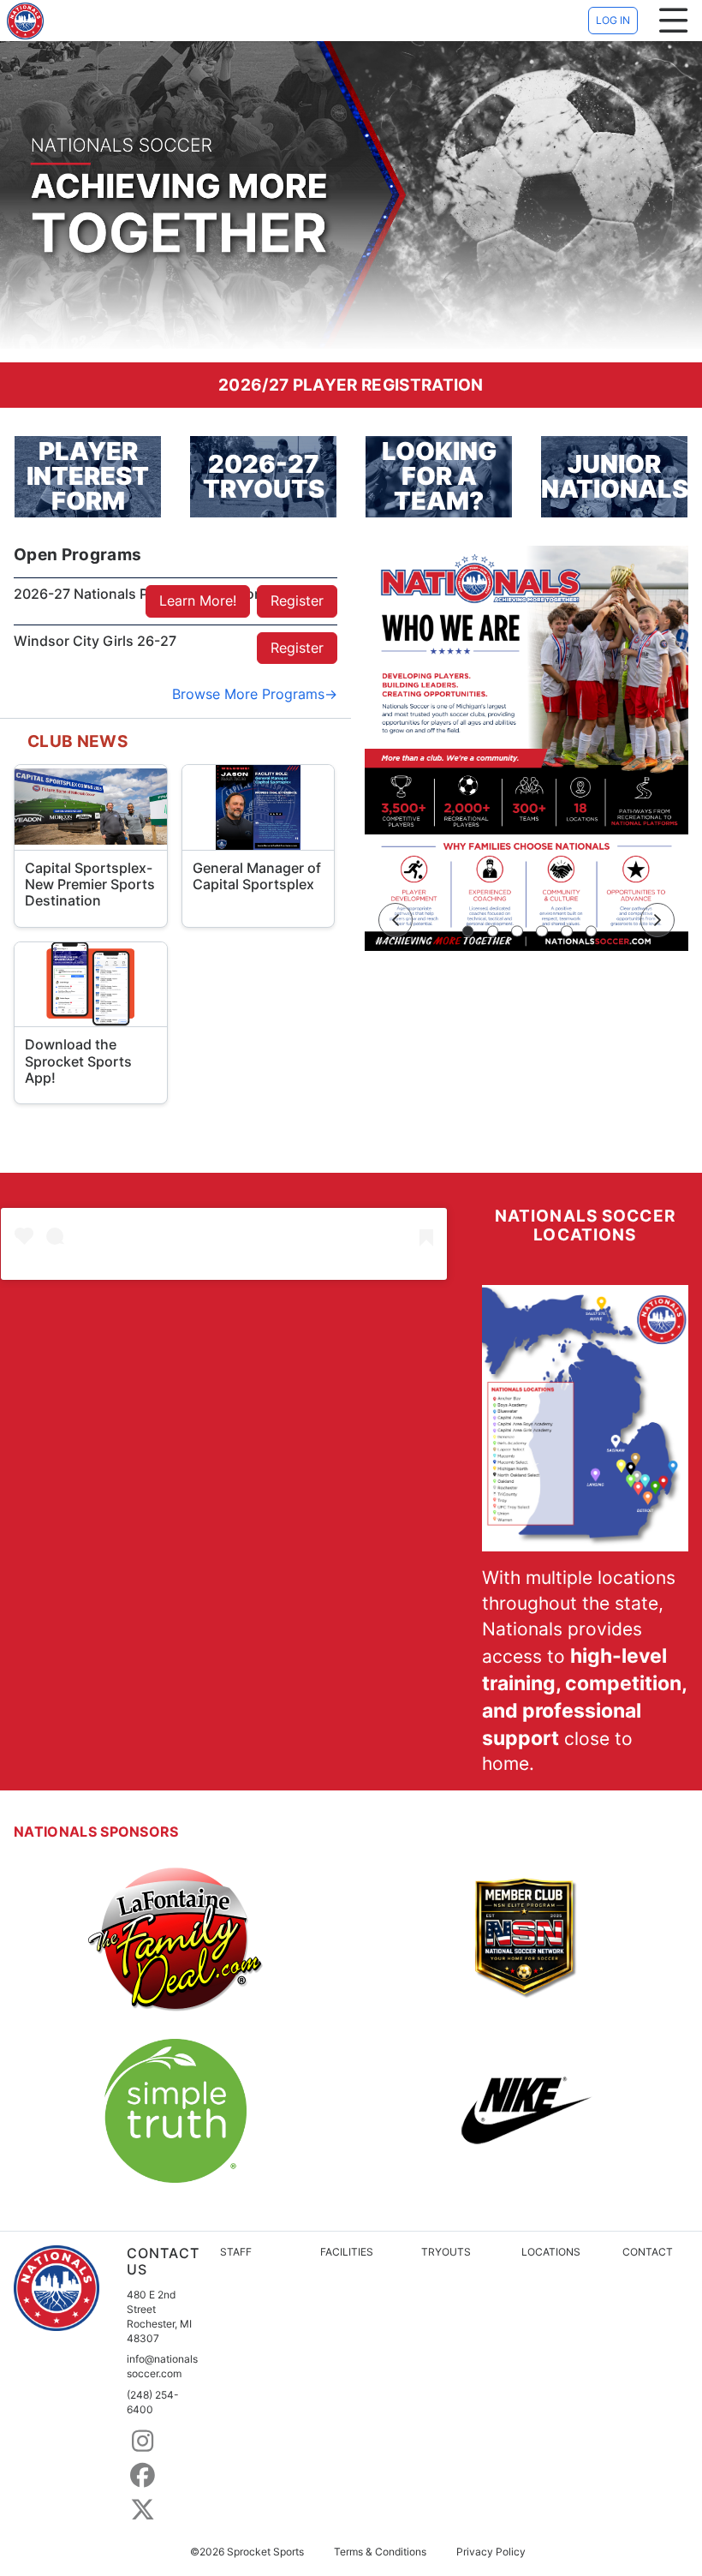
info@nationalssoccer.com (162, 2366)
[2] (493, 931)
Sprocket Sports (265, 2552)
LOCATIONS (551, 2252)
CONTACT (648, 2252)
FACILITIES (347, 2252)
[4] (542, 931)
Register (297, 601)
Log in (613, 20)
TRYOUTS (446, 2252)
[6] (592, 931)
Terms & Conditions (380, 2552)
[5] (567, 931)
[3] (517, 931)
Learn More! (198, 601)
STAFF (236, 2252)
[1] (468, 931)
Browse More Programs (248, 694)
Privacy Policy (491, 2552)
